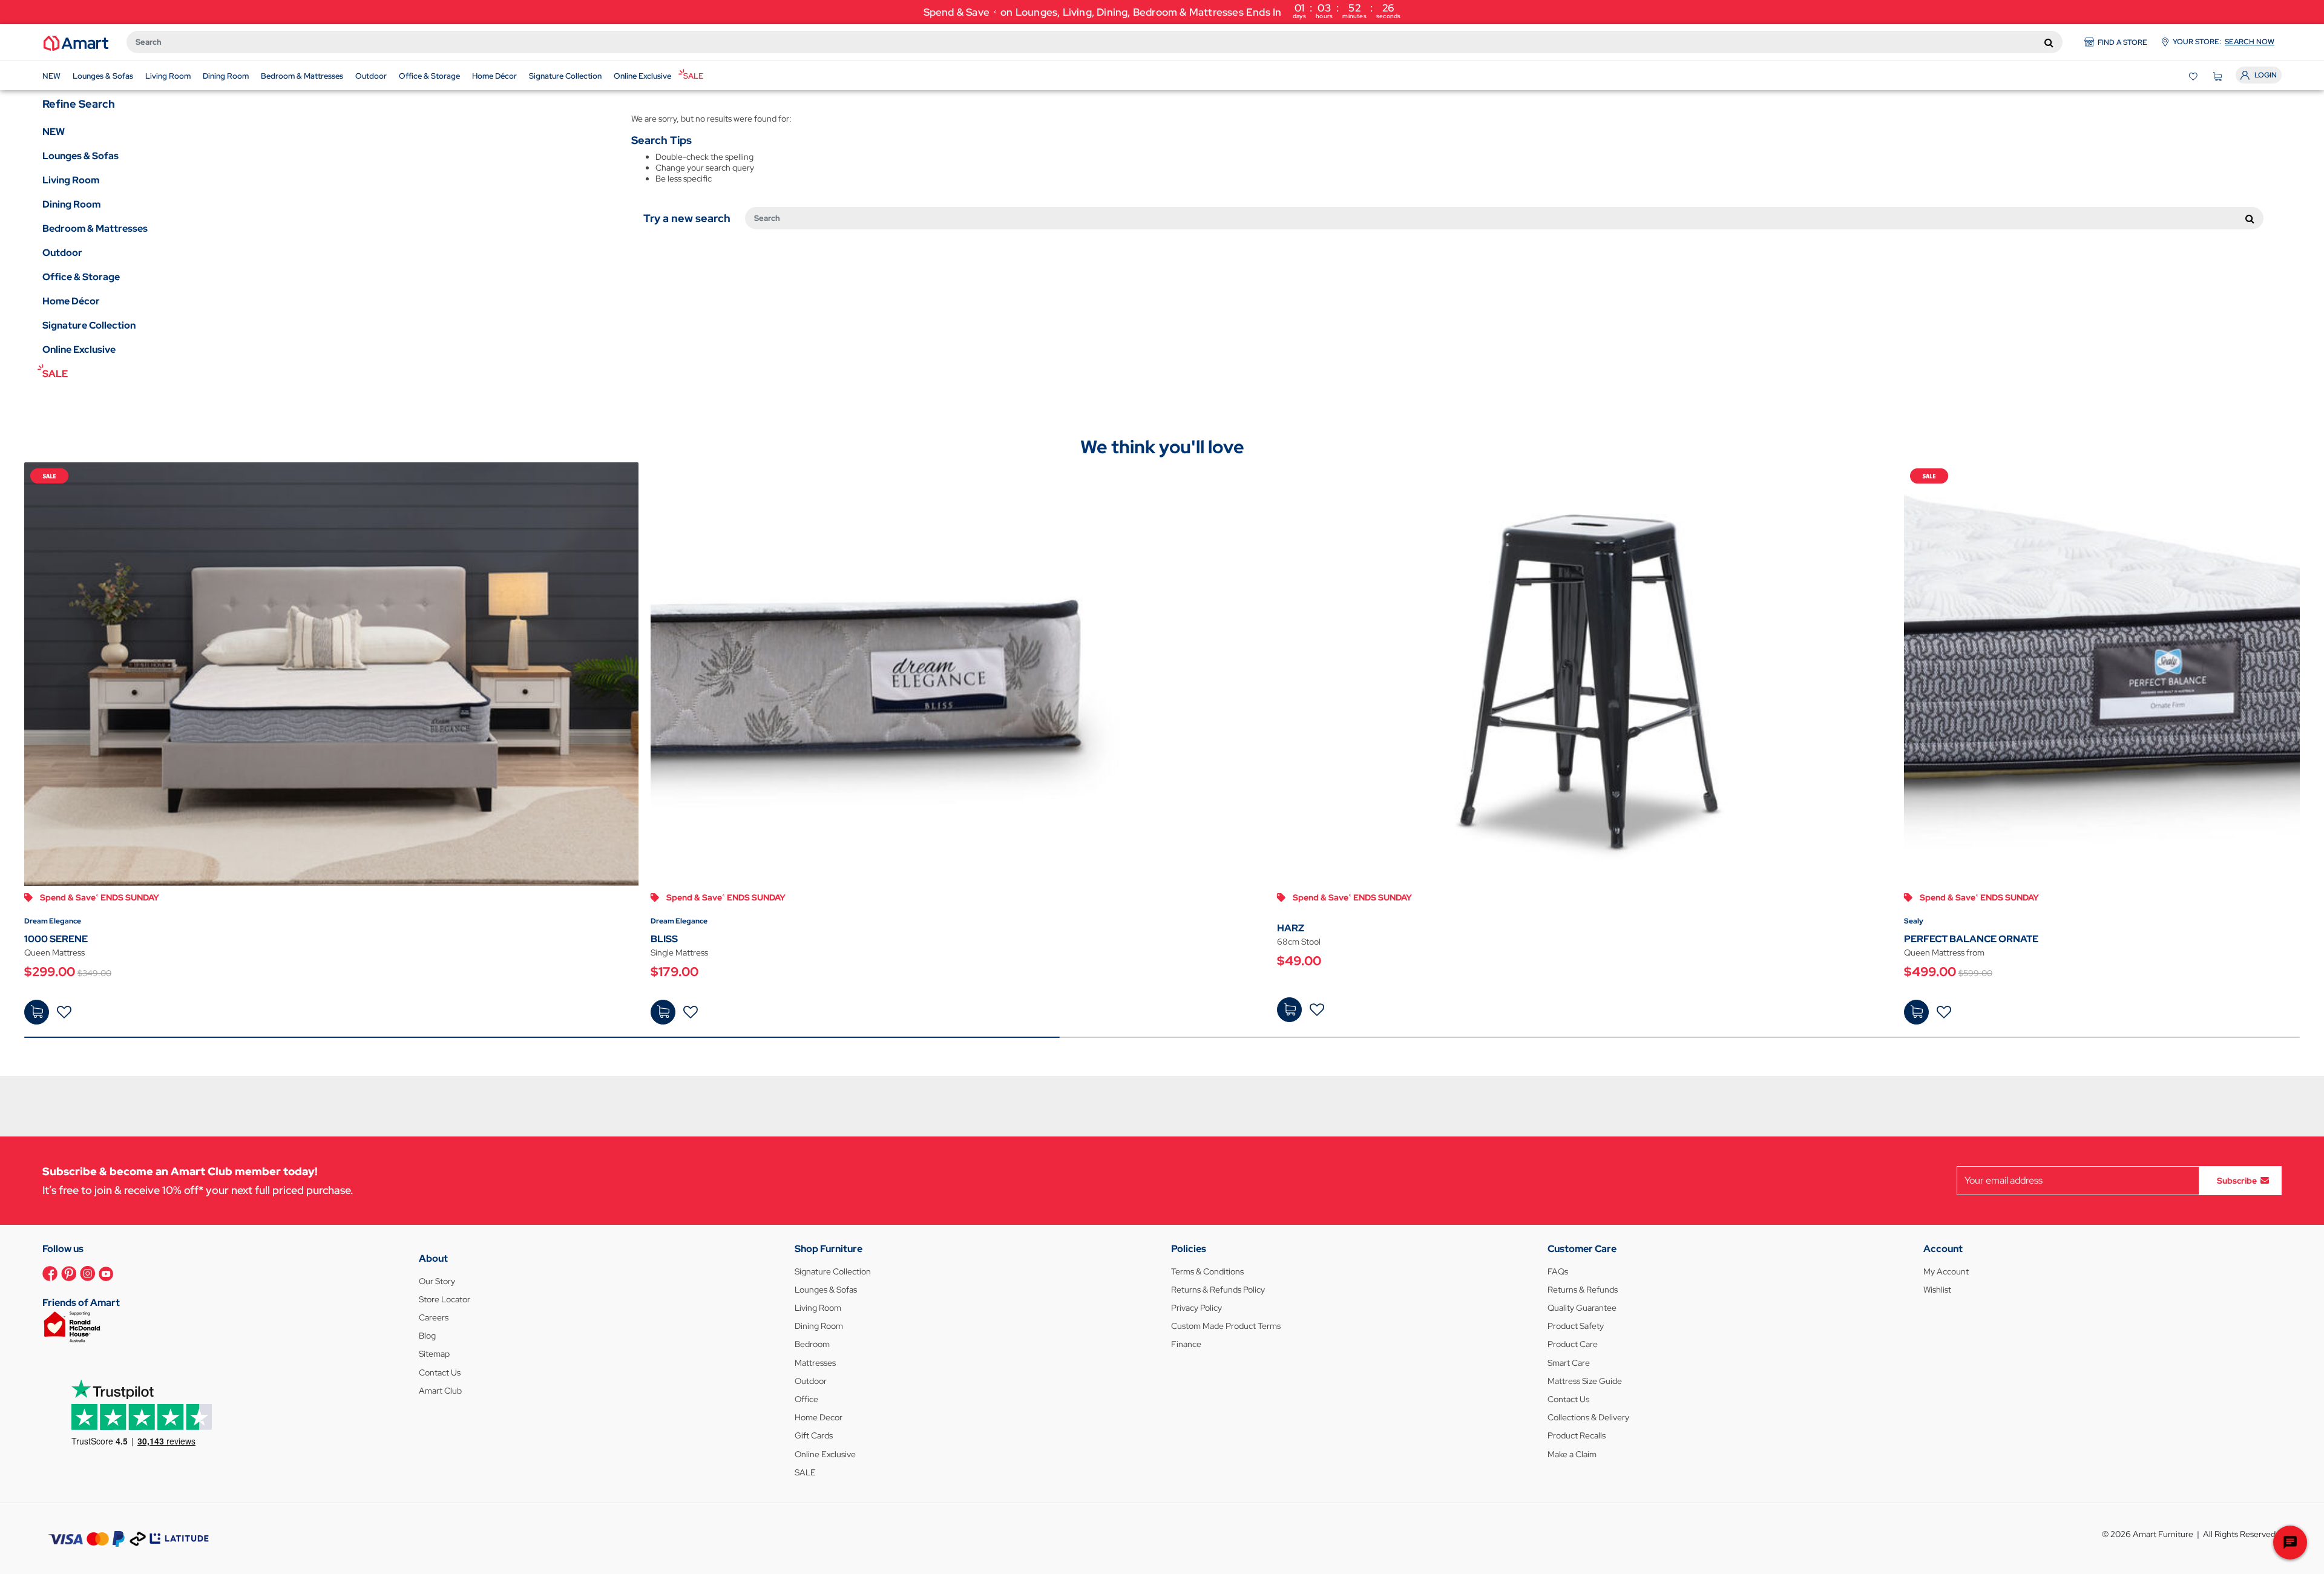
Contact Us (440, 1372)
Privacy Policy (1196, 1308)
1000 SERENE (56, 939)
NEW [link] (54, 132)
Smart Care (1569, 1363)
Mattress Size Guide (1585, 1381)
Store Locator (445, 1299)
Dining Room (819, 1326)
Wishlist (1937, 1290)
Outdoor (811, 1381)
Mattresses (815, 1363)
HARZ (1291, 928)
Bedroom (812, 1344)
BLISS (664, 939)
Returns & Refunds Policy (1218, 1290)
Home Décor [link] (71, 301)
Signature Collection (833, 1271)
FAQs (1558, 1271)
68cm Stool (1299, 942)
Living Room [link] (71, 180)
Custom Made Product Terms (1226, 1326)
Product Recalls (1577, 1435)
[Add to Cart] (37, 1012)
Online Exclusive (825, 1454)
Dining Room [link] (71, 204)
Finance (1186, 1344)
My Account (1946, 1271)
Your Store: (2224, 42)
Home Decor (819, 1417)
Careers (434, 1317)
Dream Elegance (53, 921)
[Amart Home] (76, 42)
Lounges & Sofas (826, 1290)
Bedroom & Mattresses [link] (95, 228)
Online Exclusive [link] (79, 349)
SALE (805, 1472)
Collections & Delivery (1588, 1417)
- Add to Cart (1289, 1010)
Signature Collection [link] (89, 325)
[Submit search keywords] (2049, 42)
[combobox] (1095, 42)
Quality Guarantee (1582, 1308)
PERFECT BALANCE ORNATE (1971, 939)
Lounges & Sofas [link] (80, 156)
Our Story (437, 1281)
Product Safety (1576, 1326)
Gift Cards (814, 1435)
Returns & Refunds (1583, 1290)
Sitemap (434, 1354)
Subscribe (2237, 1180)
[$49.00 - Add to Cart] (1289, 1010)
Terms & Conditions (1207, 1271)
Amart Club (440, 1391)
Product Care (1573, 1344)
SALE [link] (55, 374)
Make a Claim (1572, 1454)
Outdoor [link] (62, 253)
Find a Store (2122, 42)
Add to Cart (37, 1012)
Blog (427, 1336)
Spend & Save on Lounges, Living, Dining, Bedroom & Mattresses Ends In (1162, 11)
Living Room (818, 1308)
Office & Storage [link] (81, 277)
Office (806, 1399)
